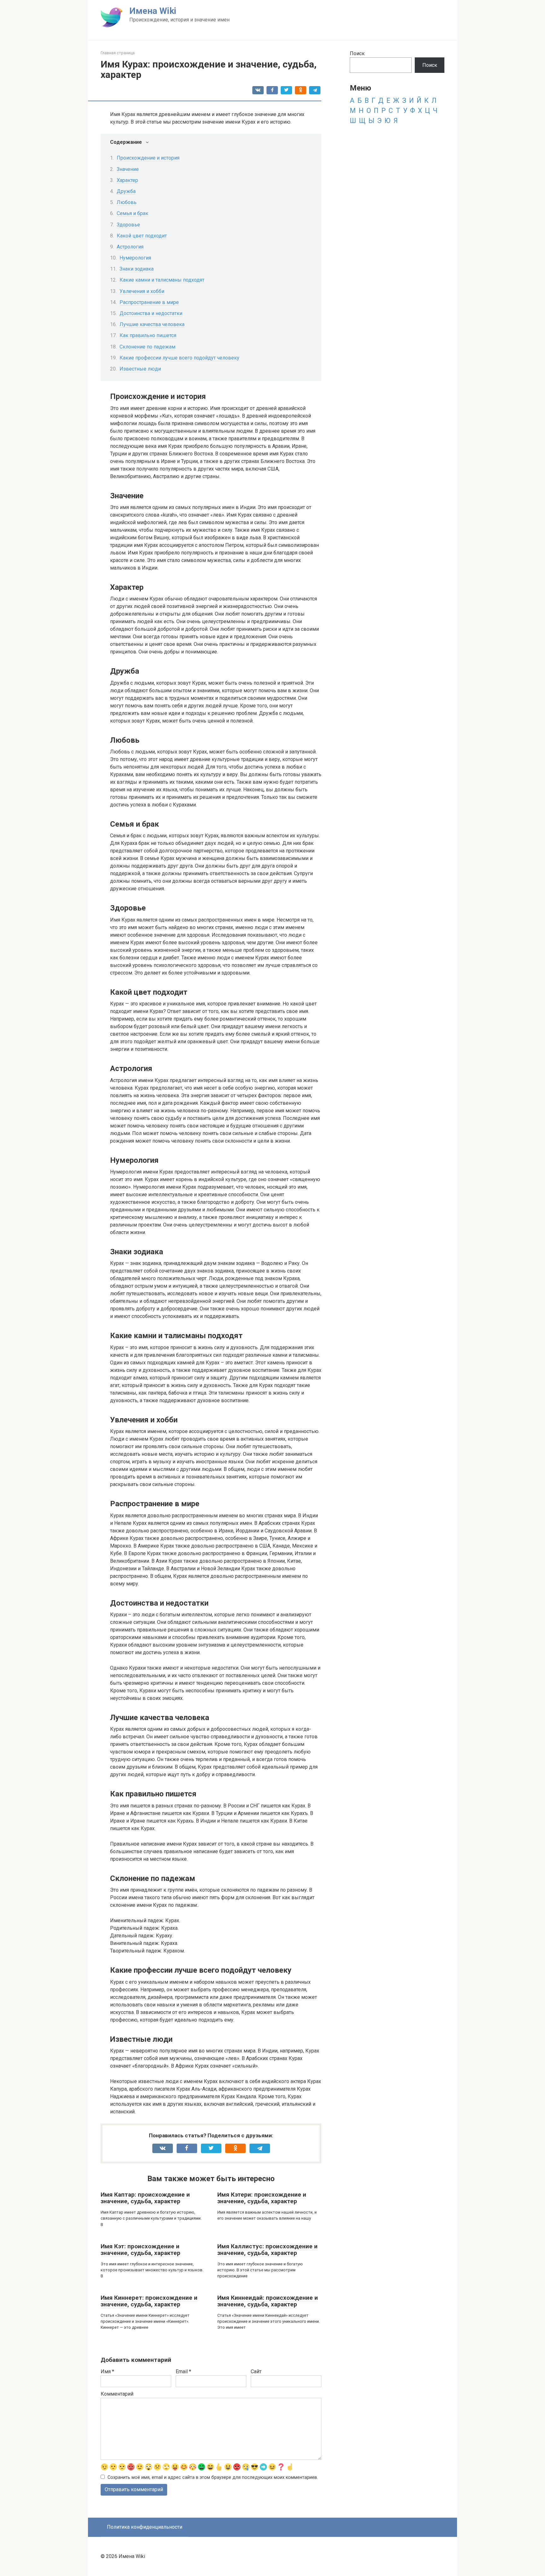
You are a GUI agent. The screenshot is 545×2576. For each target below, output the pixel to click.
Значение (128, 169)
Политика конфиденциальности (145, 2527)
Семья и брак (132, 213)
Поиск (357, 53)
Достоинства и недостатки (151, 313)
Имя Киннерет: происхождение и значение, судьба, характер (149, 2301)
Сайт (256, 2371)
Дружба (126, 191)
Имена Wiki (153, 11)
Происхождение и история (148, 158)
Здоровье (128, 225)
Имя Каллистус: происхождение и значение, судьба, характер (267, 2250)
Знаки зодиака (137, 269)
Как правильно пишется (148, 335)
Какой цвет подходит (142, 236)
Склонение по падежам (147, 347)
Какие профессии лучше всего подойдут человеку (179, 358)
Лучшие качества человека (152, 324)
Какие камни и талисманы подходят (162, 280)
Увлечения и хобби (142, 291)
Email (183, 2371)
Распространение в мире (149, 302)
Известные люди (140, 369)
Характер (127, 180)
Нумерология (135, 258)
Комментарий (117, 2394)
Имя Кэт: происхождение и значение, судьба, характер (141, 2250)
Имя (107, 2371)
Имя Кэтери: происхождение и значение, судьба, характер (262, 2198)
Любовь (127, 202)
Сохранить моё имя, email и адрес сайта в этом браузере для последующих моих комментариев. (213, 2477)
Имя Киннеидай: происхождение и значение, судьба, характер (268, 2301)
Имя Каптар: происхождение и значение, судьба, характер (145, 2198)
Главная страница (118, 53)
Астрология (130, 247)
